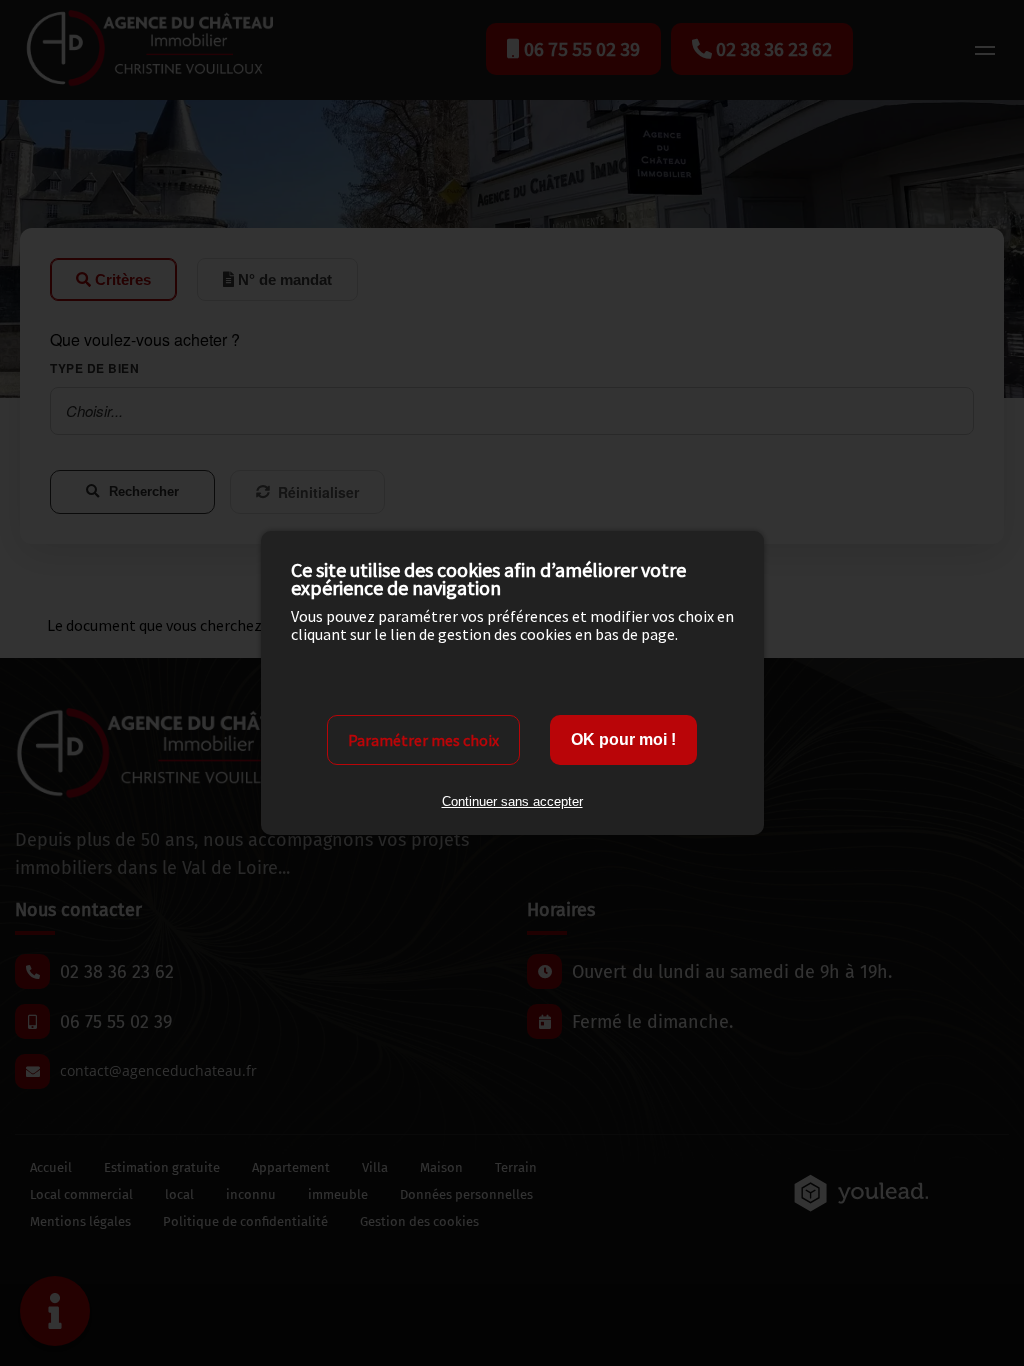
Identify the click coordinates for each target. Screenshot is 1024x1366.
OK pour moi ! (623, 739)
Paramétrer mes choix (423, 740)
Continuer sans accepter (512, 801)
